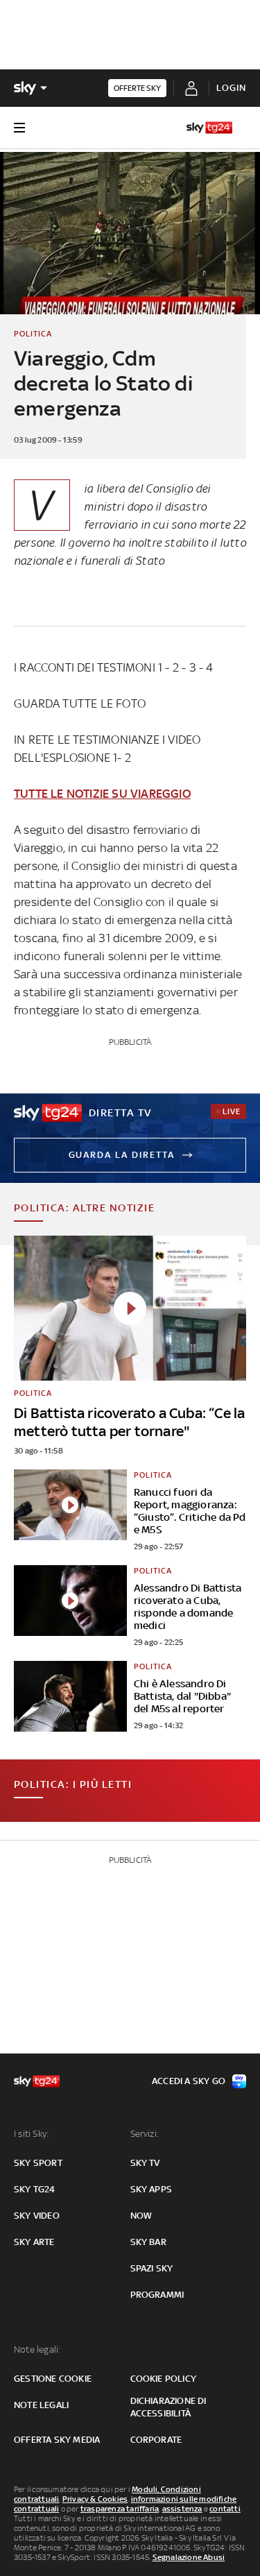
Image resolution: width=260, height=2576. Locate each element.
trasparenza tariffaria (120, 2509)
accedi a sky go (189, 2081)
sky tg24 (35, 2189)
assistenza (182, 2509)
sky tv (145, 2163)
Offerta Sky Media (57, 2440)
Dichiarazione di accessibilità (168, 2407)
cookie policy (164, 2379)
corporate (156, 2440)
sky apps (151, 2189)
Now (141, 2216)
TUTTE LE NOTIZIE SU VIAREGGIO (102, 794)
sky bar (148, 2242)
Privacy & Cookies (95, 2499)
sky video (37, 2216)
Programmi (157, 2295)
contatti (225, 2509)
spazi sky (152, 2268)
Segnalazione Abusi (189, 2557)
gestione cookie (53, 2379)
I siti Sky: (31, 2134)
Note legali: (37, 2349)
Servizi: (145, 2134)
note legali (41, 2405)
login (231, 88)
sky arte (34, 2242)
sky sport (38, 2163)
